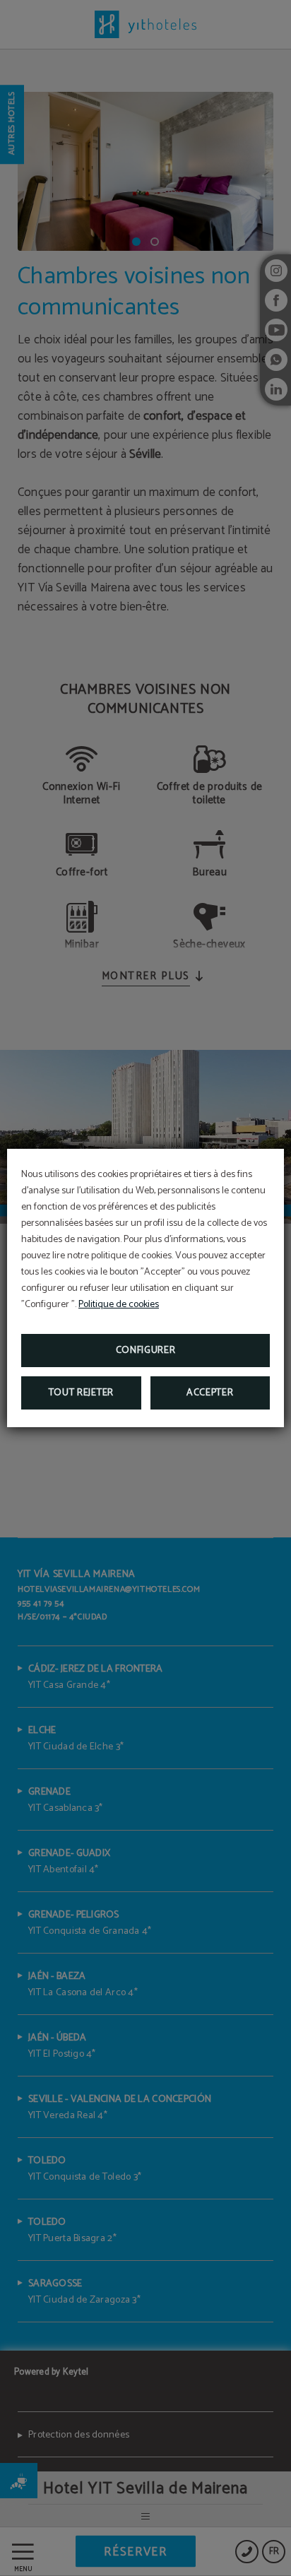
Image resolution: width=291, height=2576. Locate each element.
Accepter (210, 1393)
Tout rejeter (81, 1393)
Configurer (146, 1351)
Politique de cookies (119, 1305)
